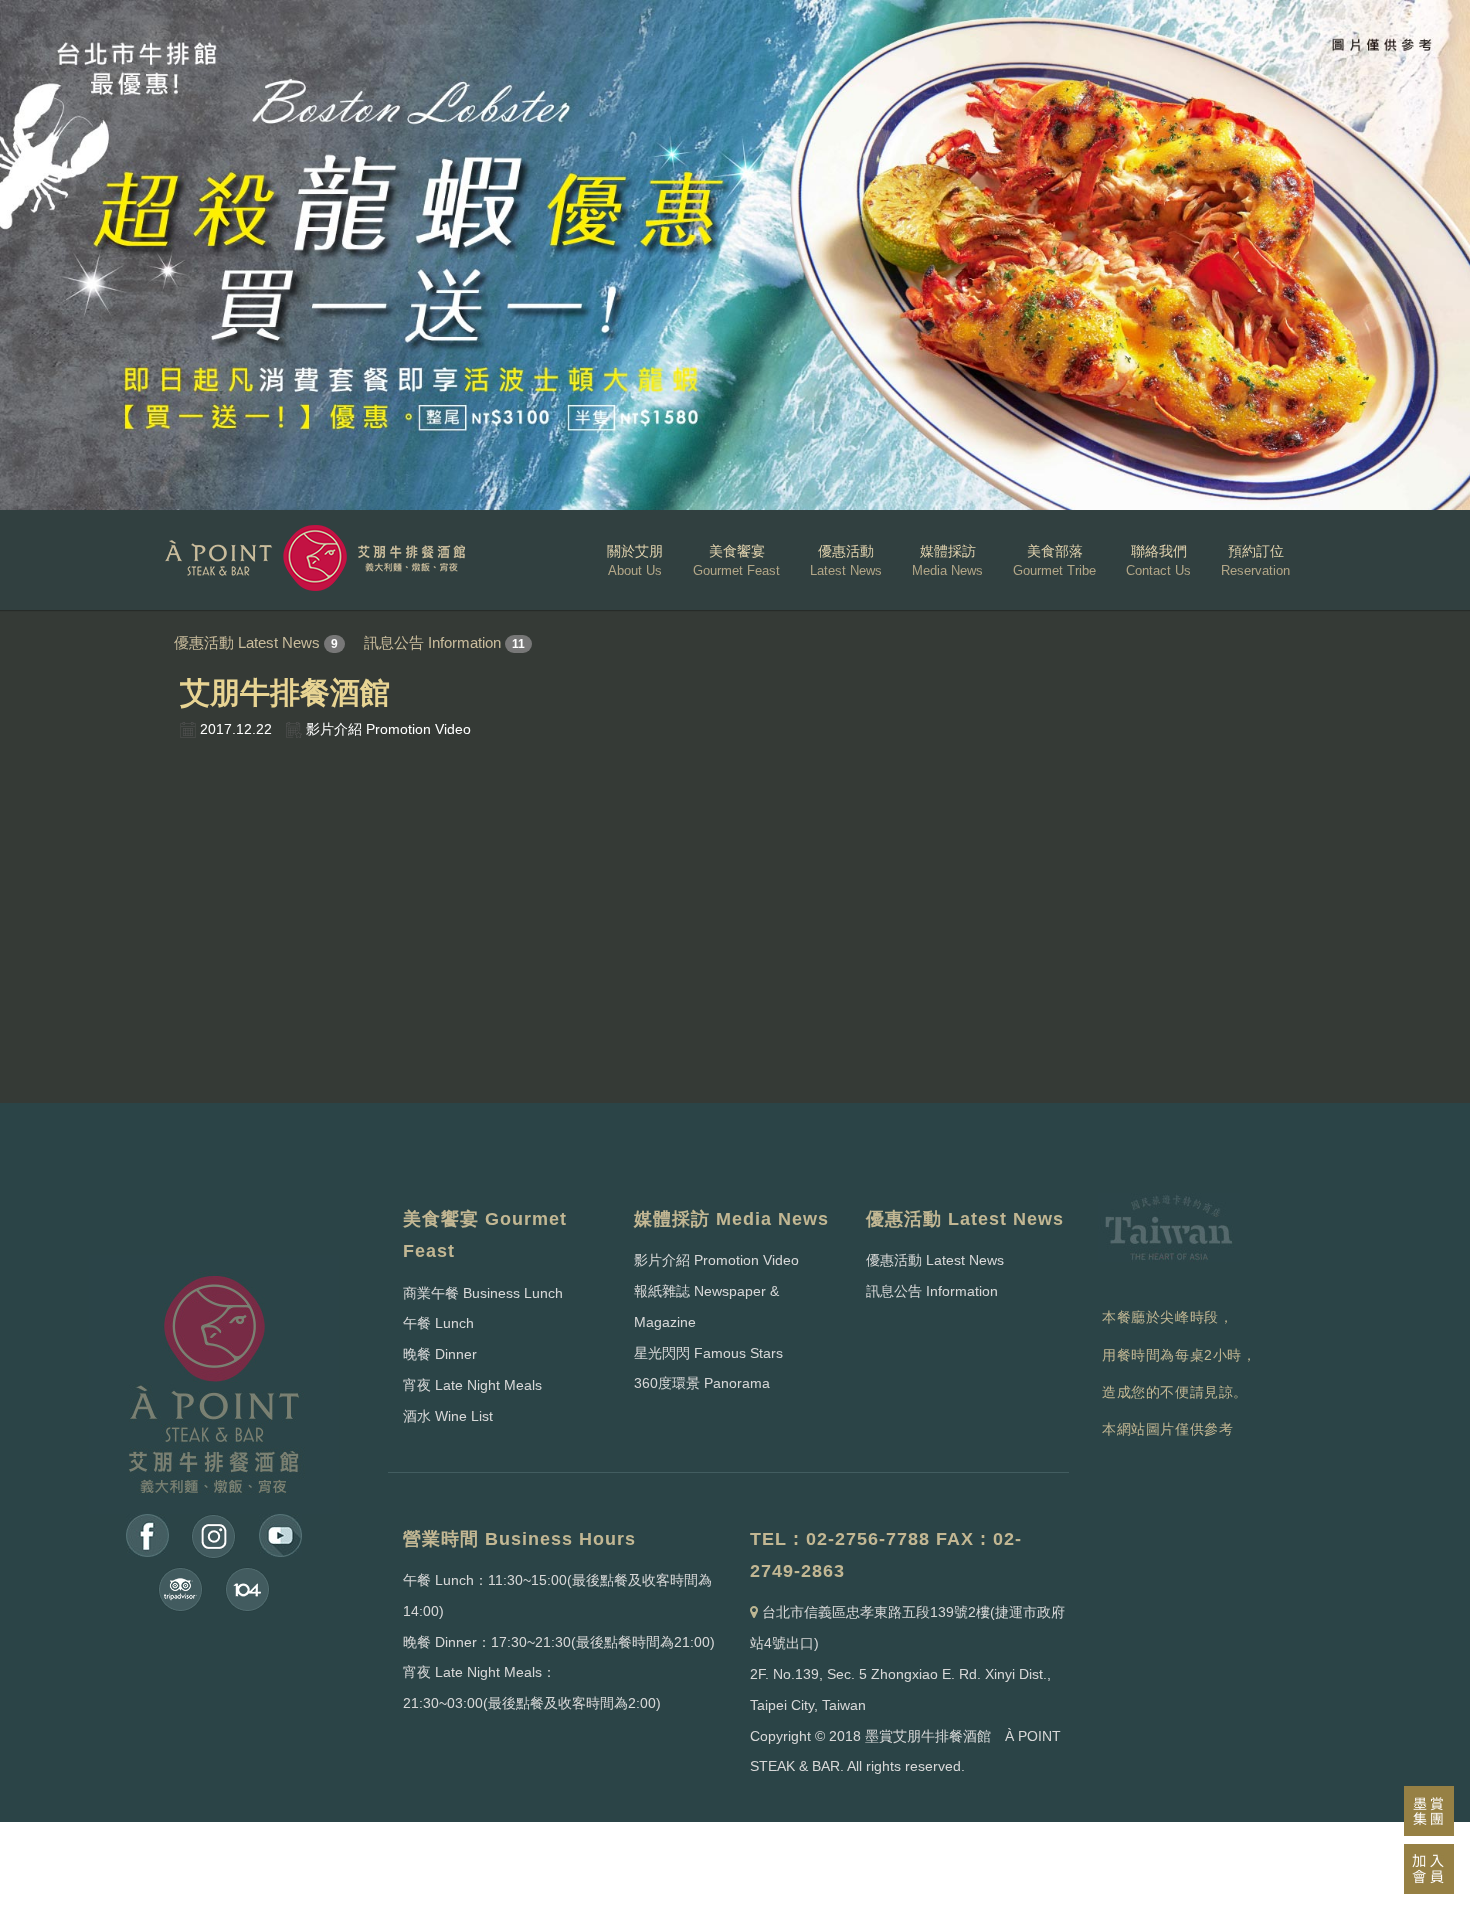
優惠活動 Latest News (247, 642)
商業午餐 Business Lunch (483, 1293)
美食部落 (1054, 560)
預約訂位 (1255, 560)
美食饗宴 (736, 560)
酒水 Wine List (448, 1416)
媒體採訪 (947, 560)
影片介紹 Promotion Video (716, 1260)
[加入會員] (1429, 1869)
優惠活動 (846, 560)
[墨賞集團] (1429, 1811)
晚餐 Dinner (440, 1354)
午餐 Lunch (438, 1323)
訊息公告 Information (432, 642)
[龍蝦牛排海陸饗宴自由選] (735, 254)
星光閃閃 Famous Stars (708, 1353)
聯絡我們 (1158, 560)
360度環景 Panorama (702, 1383)
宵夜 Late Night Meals (472, 1385)
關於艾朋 (635, 560)
